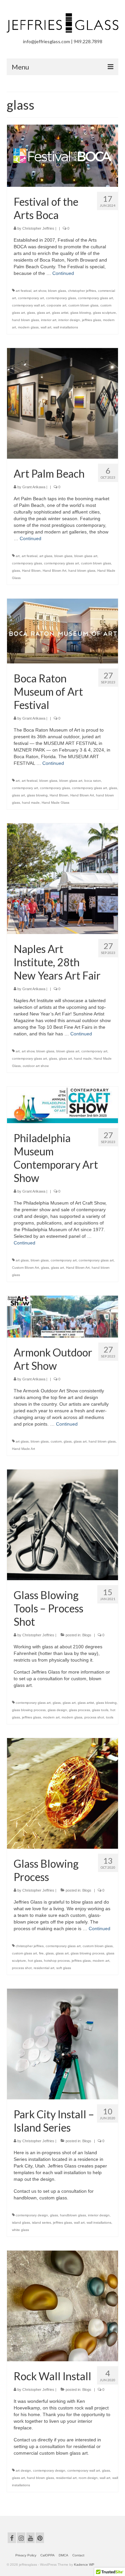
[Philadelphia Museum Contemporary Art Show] (62, 1104)
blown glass (57, 291)
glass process (79, 1710)
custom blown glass (83, 305)
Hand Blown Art (54, 571)
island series (41, 2223)
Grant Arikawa (34, 487)
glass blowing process (29, 1710)
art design (23, 2470)
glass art (43, 313)
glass (31, 313)
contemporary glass (61, 298)
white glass (20, 2230)
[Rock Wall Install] (62, 2305)
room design (88, 2478)
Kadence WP (84, 2565)
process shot (94, 1717)
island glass (21, 2223)
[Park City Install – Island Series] (62, 2044)
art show (40, 291)
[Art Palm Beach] (62, 403)
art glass (46, 556)
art (18, 556)
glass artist (60, 313)
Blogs (87, 1635)
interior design (69, 320)
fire (41, 1953)
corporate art (56, 305)
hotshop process (57, 1961)
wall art (46, 327)
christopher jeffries (82, 291)
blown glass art (86, 556)
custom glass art (24, 1953)
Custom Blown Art (25, 1268)
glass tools (100, 1710)
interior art (49, 320)
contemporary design (32, 2215)
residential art (44, 1968)
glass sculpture (104, 313)
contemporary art (31, 298)
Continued (63, 273)
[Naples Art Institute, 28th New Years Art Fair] (62, 878)
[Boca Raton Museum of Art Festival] (62, 631)
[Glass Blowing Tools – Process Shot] (62, 1524)
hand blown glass (25, 320)
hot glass (35, 1961)
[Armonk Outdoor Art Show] (62, 1316)
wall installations (66, 327)
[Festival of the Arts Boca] (62, 155)
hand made (31, 803)
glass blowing (81, 313)
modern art (51, 1717)
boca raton (93, 781)
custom (56, 1441)
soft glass (64, 1968)
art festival (23, 291)
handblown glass (73, 2215)
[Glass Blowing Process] (62, 1793)
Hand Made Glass (55, 803)
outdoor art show (36, 1066)
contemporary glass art (95, 298)
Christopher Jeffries (38, 228)
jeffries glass (91, 320)
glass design (57, 1710)
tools (110, 1717)
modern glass (28, 327)
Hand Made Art (23, 1449)
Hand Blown (31, 571)
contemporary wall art (28, 305)
